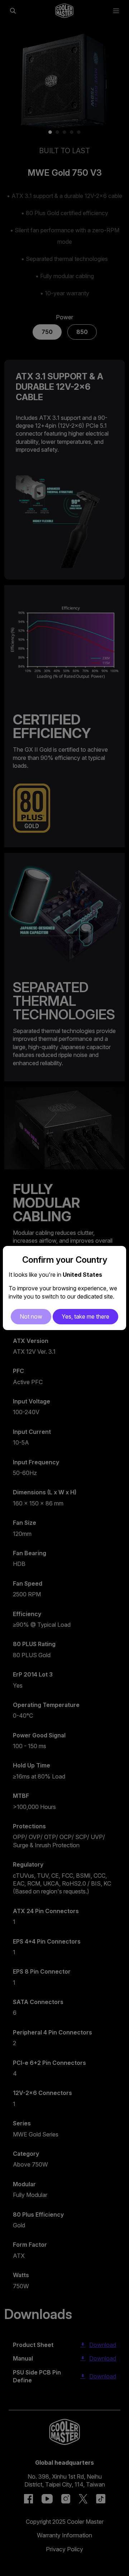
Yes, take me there (85, 1316)
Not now (31, 1316)
